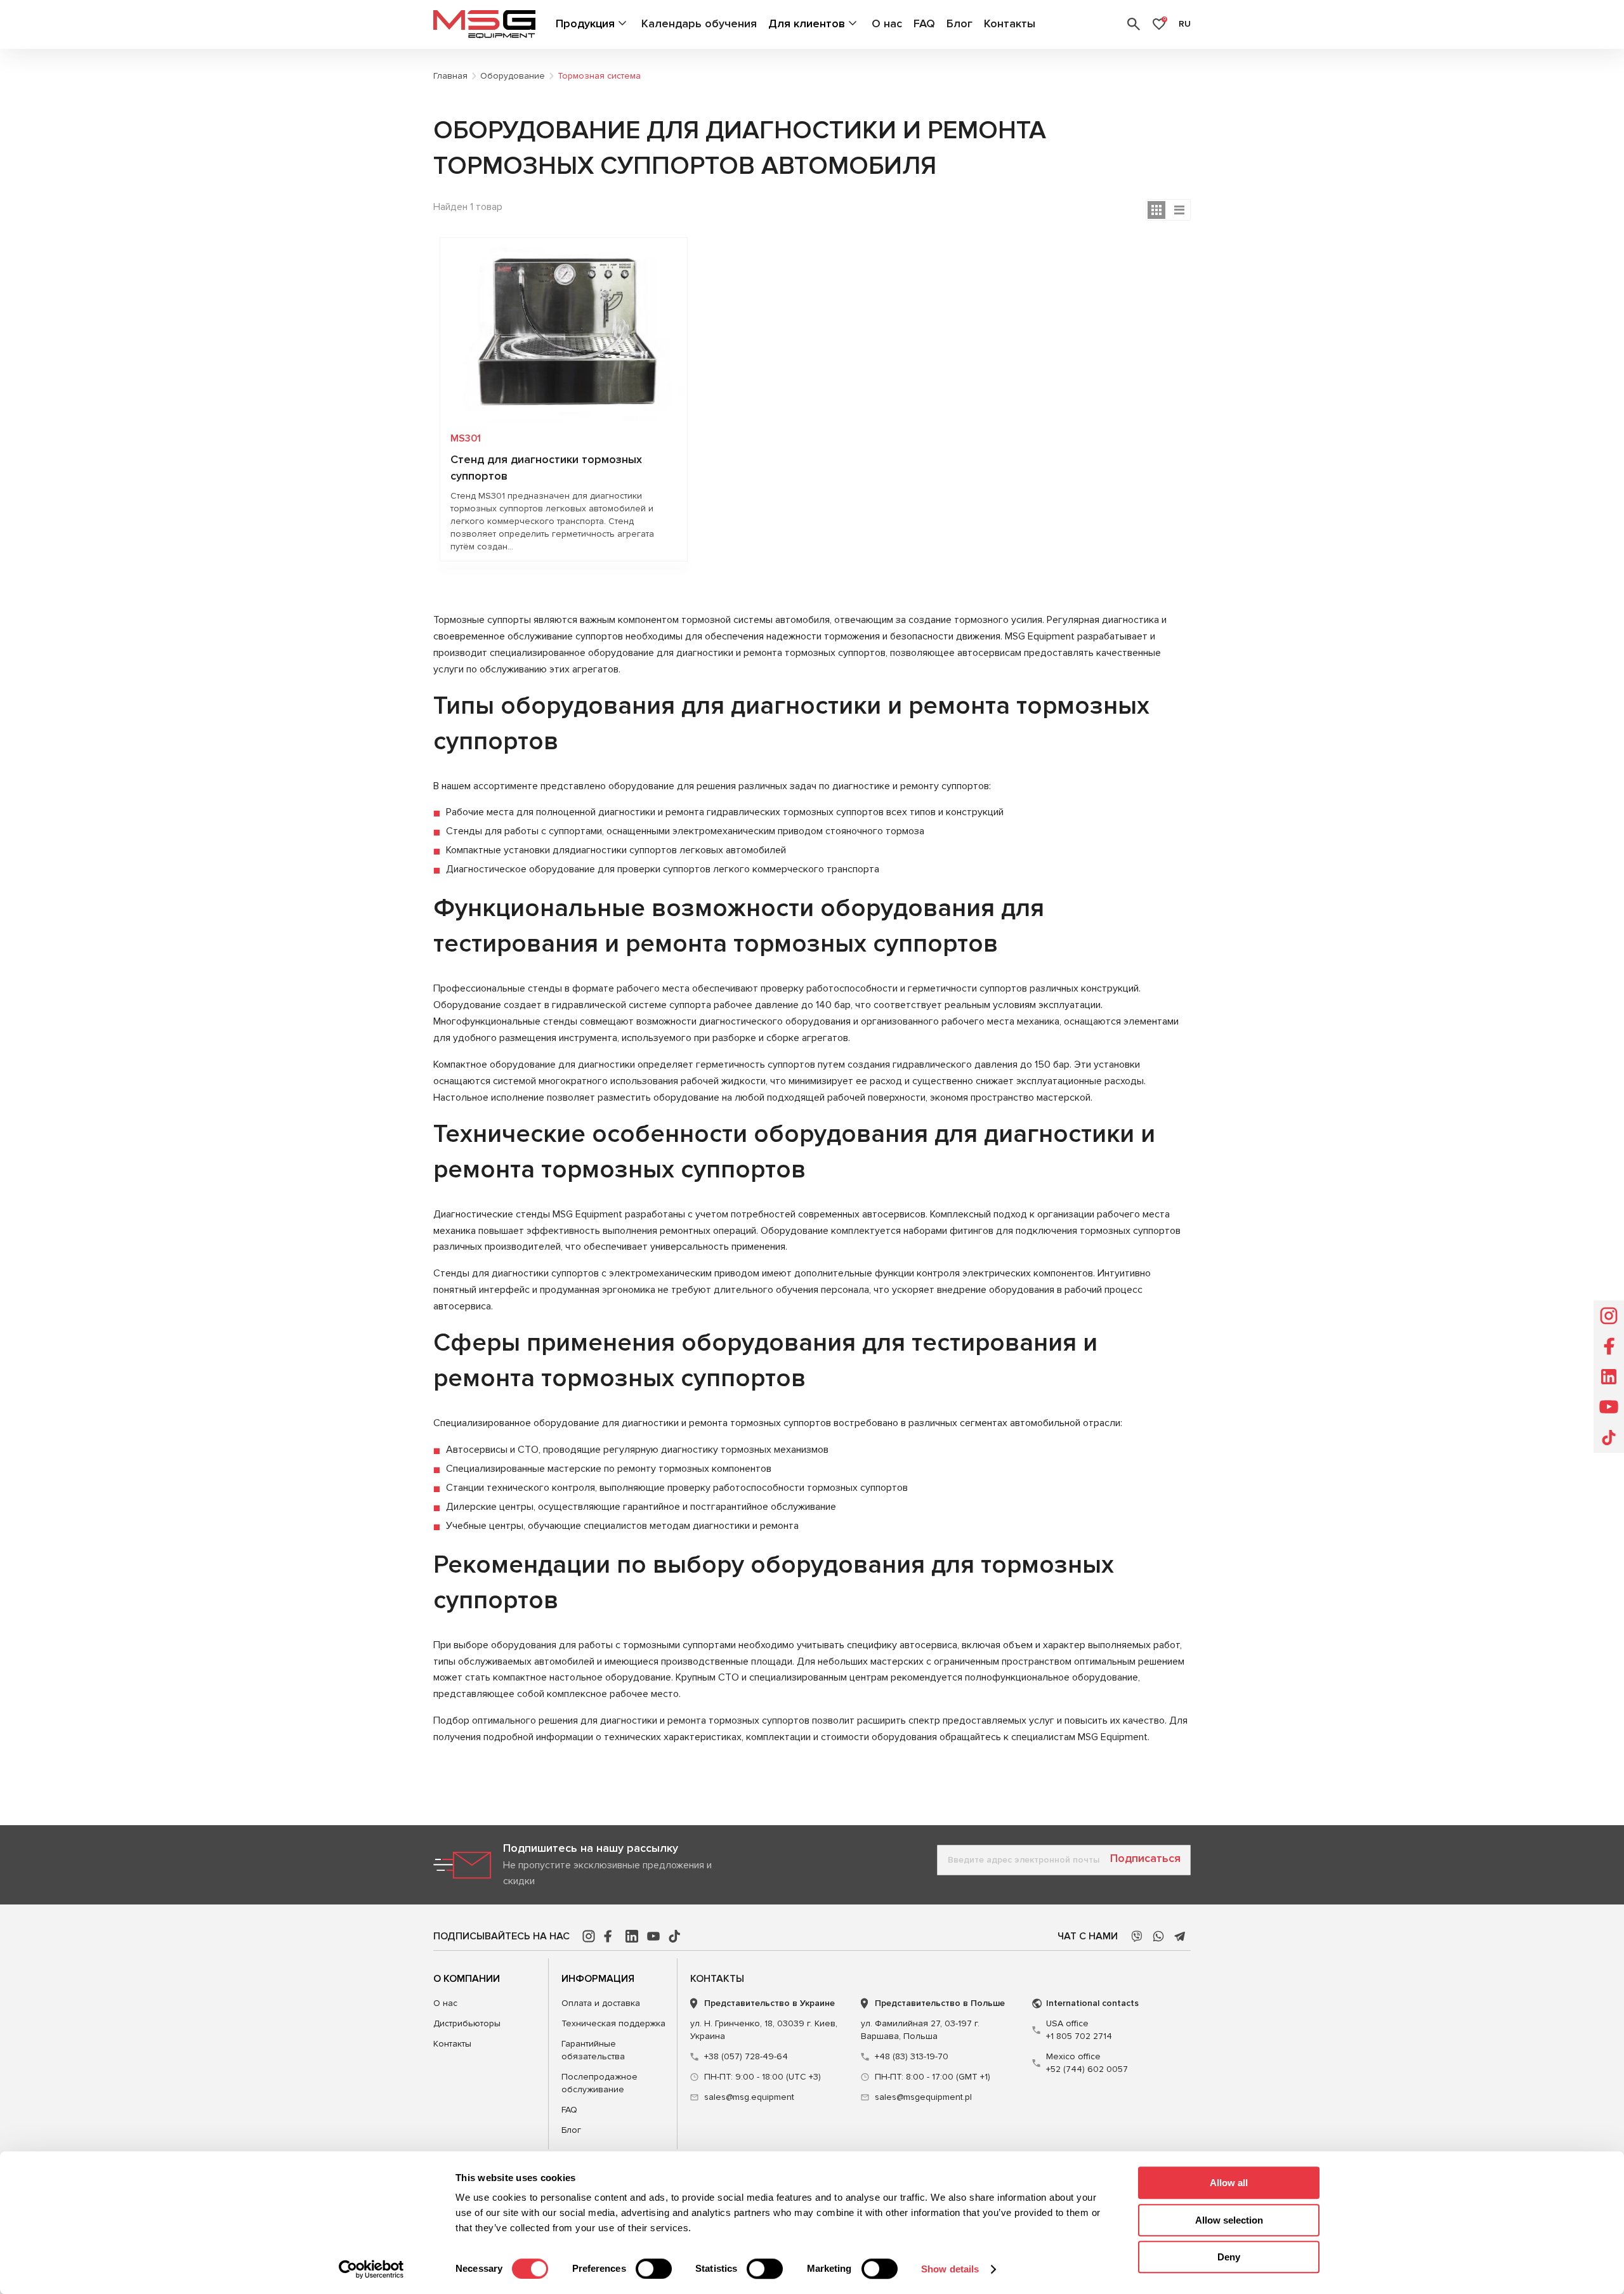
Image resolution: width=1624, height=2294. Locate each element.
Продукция (585, 23)
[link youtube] (653, 1936)
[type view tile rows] (1156, 210)
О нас (887, 23)
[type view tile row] (1179, 210)
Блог (959, 23)
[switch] (654, 2269)
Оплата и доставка (601, 2003)
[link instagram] (589, 1936)
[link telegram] (1180, 1936)
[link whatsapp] (1158, 1936)
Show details (950, 2269)
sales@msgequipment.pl (923, 2097)
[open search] (1134, 24)
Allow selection (1229, 2220)
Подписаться (1145, 1858)
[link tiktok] (675, 1936)
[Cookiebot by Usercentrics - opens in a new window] (371, 2269)
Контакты (1010, 23)
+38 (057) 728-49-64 (746, 2056)
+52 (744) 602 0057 (1087, 2063)
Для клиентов (807, 23)
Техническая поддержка (613, 2023)
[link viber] (1137, 1936)
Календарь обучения (699, 23)
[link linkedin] (632, 1936)
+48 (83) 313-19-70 (912, 2056)
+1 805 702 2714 (1079, 2030)
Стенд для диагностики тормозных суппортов (546, 468)
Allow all (1229, 2183)
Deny (1229, 2257)
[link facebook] (610, 1936)
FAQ (924, 23)
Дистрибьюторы (467, 2023)
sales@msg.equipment (749, 2097)
